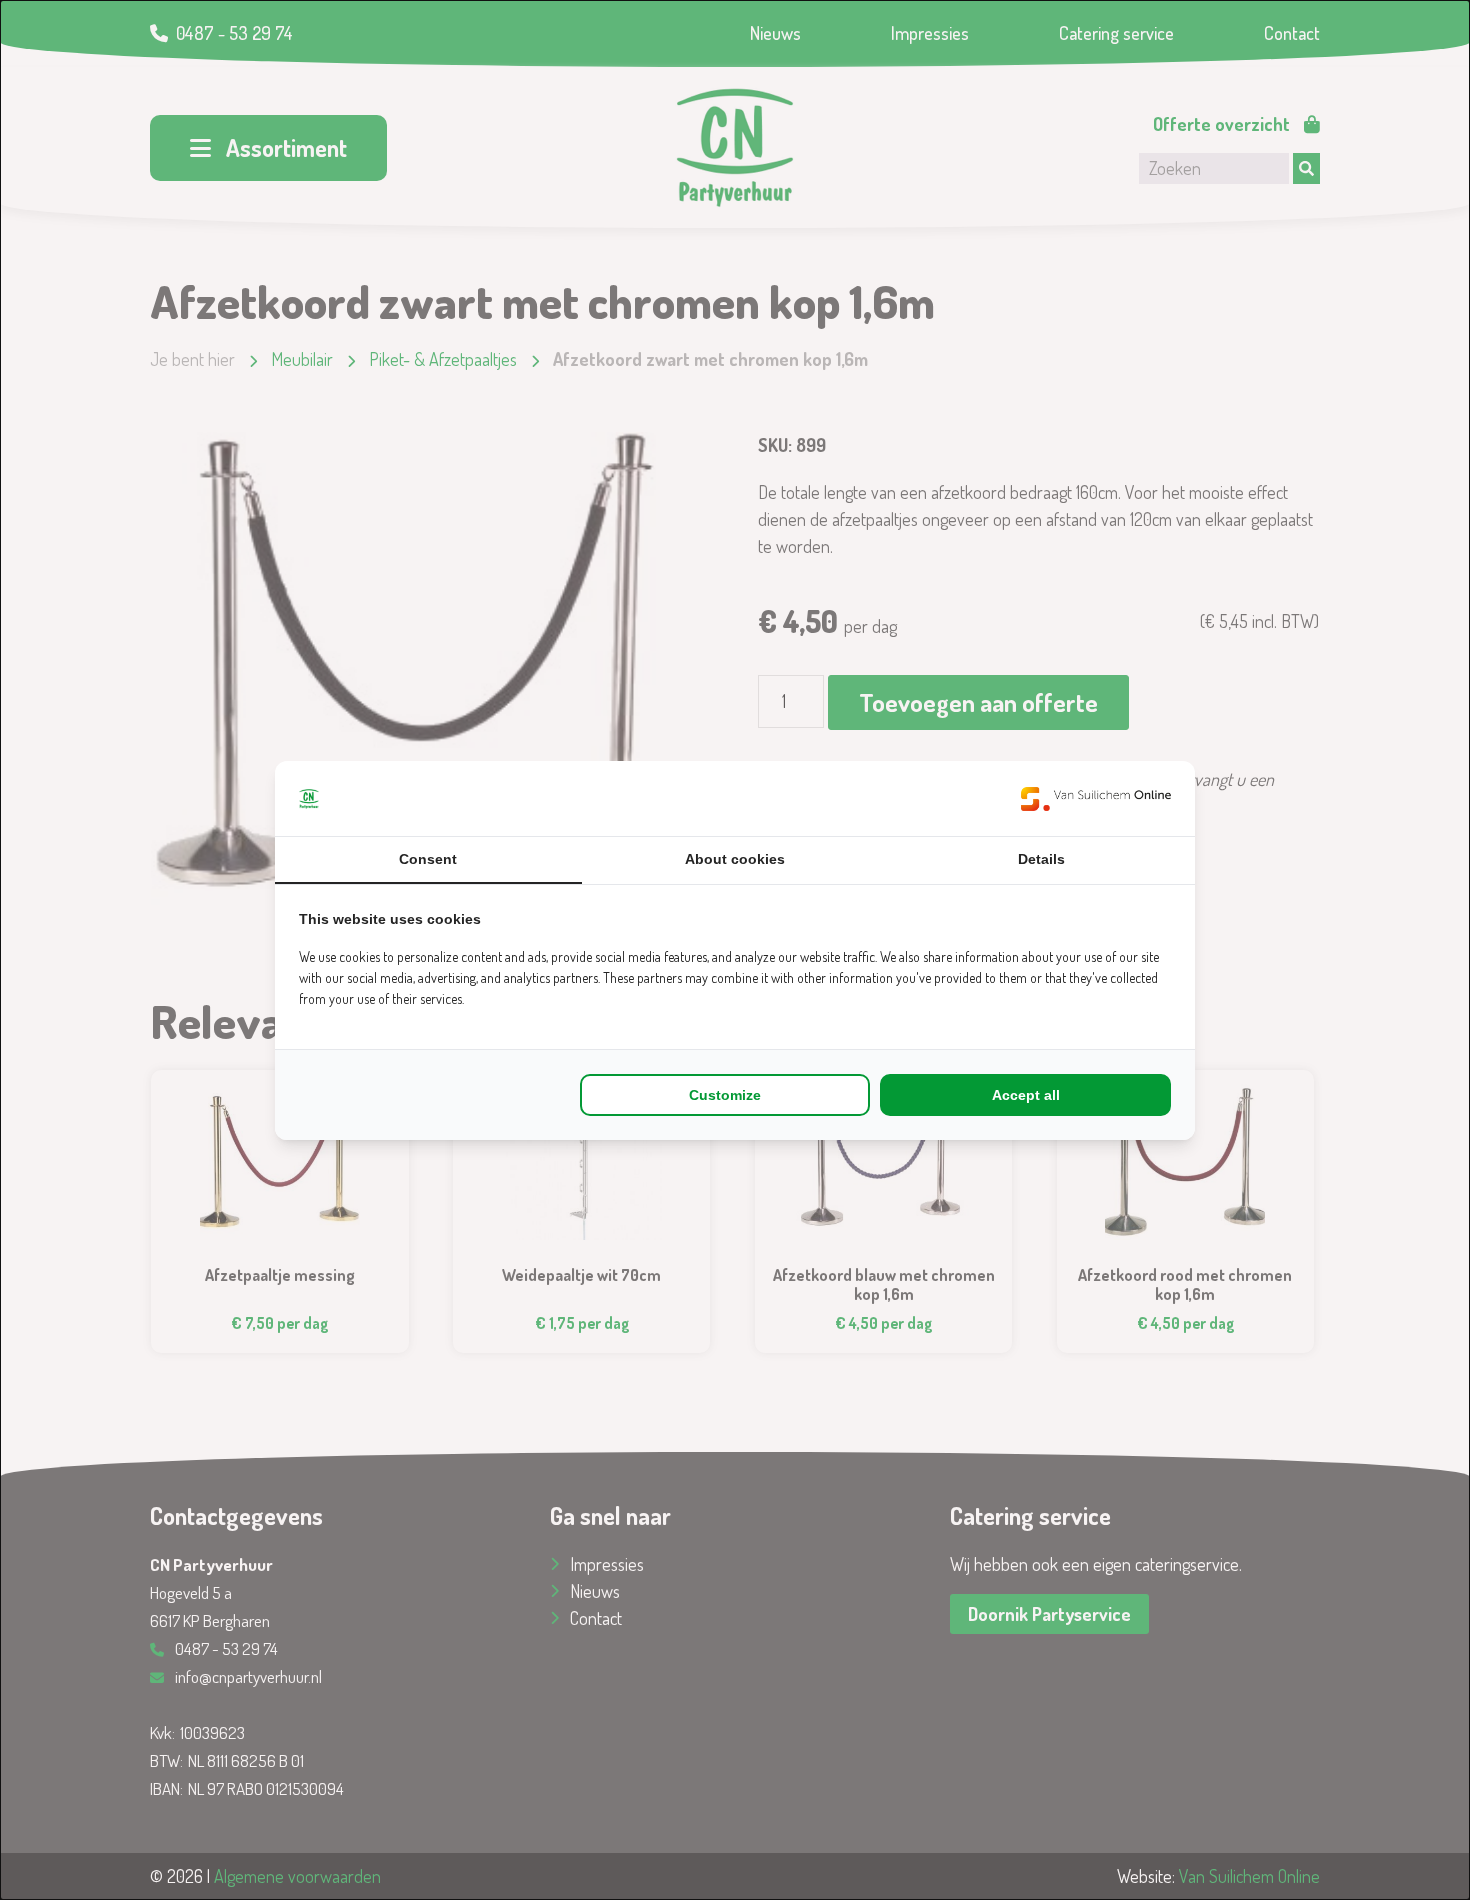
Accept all (1026, 1095)
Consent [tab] (428, 859)
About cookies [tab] (735, 859)
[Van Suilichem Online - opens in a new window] (1096, 798)
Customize (725, 1095)
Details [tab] (1041, 859)
